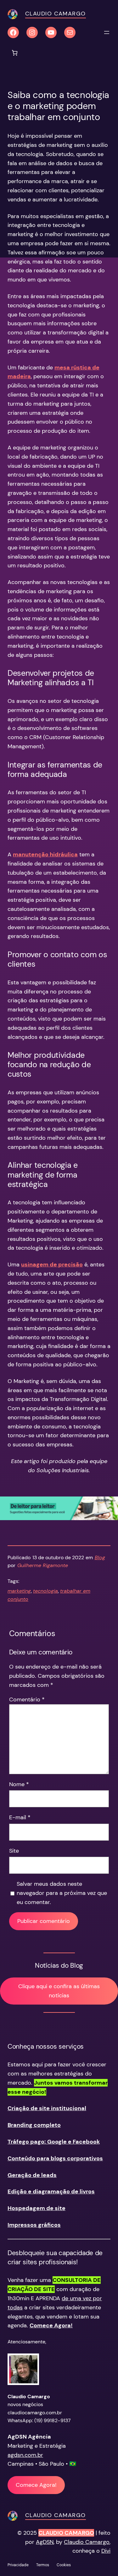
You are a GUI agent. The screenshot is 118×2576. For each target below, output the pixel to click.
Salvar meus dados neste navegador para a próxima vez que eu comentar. (62, 1893)
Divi (106, 2551)
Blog (100, 1557)
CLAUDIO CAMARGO (66, 2533)
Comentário (27, 1699)
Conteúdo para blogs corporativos (55, 2158)
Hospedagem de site (37, 2208)
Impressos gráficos (34, 2225)
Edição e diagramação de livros (51, 2191)
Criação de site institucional (47, 2108)
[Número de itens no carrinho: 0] (15, 53)
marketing (19, 1591)
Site (14, 1851)
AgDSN (45, 2542)
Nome (19, 1784)
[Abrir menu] (107, 32)
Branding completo (34, 2125)
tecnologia (45, 1591)
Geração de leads (32, 2175)
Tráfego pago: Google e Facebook (54, 2142)
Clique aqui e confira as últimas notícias (59, 1991)
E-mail (20, 1817)
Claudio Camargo (56, 14)
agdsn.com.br (25, 2455)
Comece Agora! (36, 2485)
